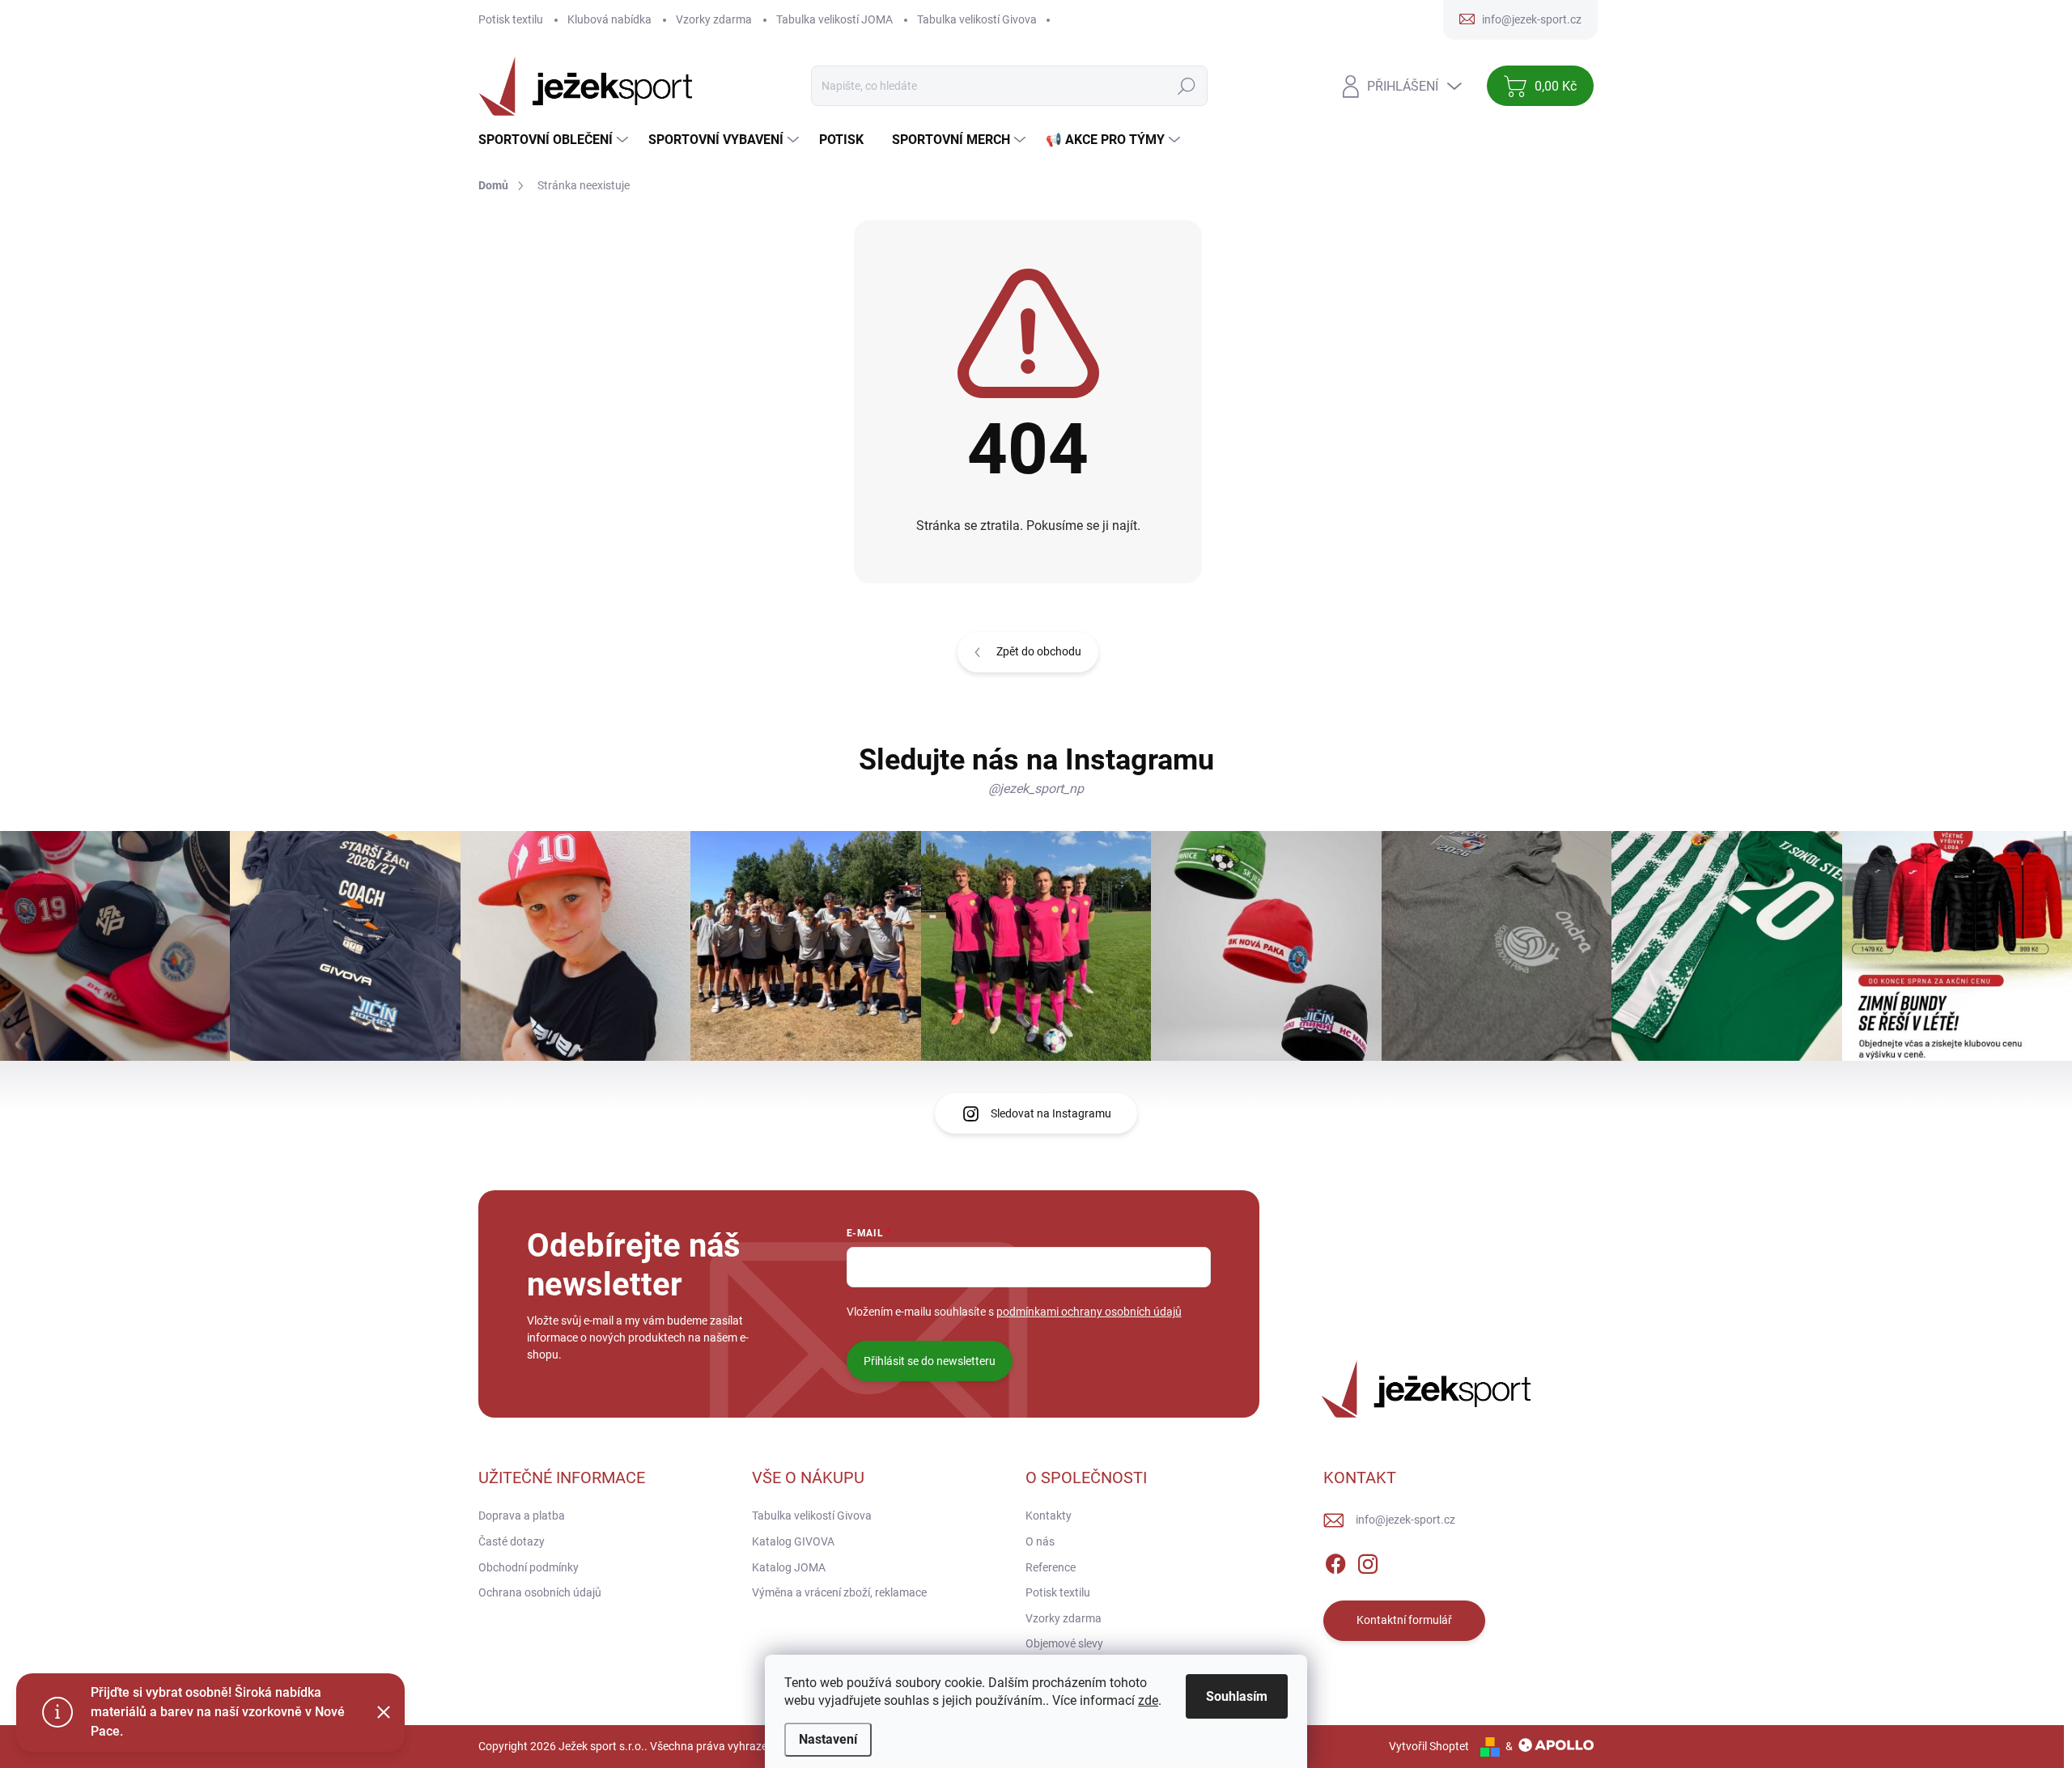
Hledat (1187, 86)
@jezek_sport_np (1036, 789)
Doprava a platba (522, 1516)
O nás (1040, 1541)
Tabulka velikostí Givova (977, 19)
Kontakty (1049, 1516)
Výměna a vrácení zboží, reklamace (839, 1592)
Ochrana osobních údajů (540, 1592)
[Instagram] (1368, 1561)
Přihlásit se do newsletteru (930, 1361)
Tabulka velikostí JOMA (834, 19)
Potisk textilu (511, 19)
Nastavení (828, 1739)
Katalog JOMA (789, 1567)
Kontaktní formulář (1404, 1620)
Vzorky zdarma (714, 19)
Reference (1051, 1567)
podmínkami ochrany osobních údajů (1089, 1312)
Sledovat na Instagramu (1051, 1113)
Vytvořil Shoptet (1429, 1746)
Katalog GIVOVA (793, 1541)
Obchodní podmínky (529, 1567)
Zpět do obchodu (1039, 651)
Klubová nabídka (609, 19)
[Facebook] (1335, 1561)
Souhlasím (1237, 1696)
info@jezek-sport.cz (1405, 1520)
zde (1148, 1700)
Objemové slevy (1064, 1643)
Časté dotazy (512, 1541)
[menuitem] (555, 140)
